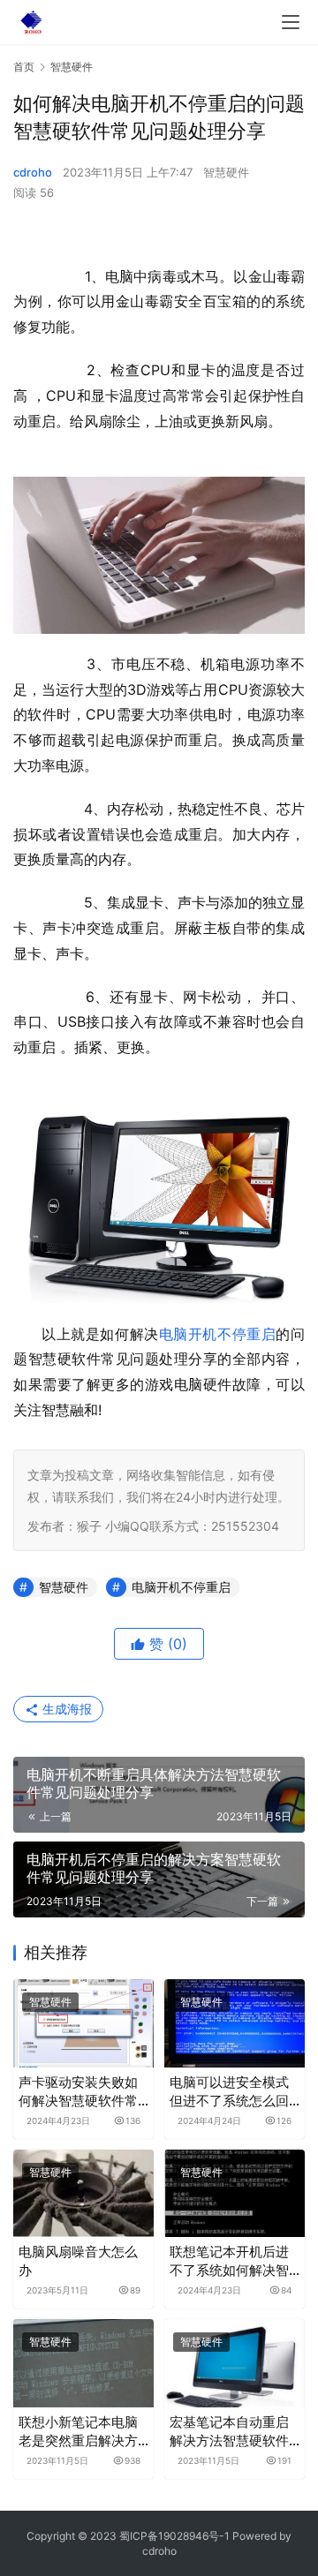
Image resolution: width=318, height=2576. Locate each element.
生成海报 (65, 1709)
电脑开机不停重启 (218, 1334)
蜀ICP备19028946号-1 (174, 2536)
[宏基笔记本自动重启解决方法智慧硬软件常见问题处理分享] (235, 2363)
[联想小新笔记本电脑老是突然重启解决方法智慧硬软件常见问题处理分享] (83, 2363)
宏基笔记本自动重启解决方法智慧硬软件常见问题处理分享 (229, 2432)
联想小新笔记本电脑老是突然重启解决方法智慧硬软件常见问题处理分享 (78, 2432)
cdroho (33, 172)
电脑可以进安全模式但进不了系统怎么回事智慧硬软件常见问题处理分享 (229, 2092)
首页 (24, 67)
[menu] (291, 22)
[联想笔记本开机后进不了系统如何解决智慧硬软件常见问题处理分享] (235, 2193)
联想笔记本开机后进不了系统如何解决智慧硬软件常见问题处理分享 (229, 2261)
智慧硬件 (226, 172)
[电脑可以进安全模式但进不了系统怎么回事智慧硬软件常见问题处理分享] (235, 2023)
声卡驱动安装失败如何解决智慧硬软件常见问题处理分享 (78, 2092)
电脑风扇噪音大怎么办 (78, 2261)
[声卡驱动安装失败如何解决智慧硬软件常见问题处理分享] (83, 2023)
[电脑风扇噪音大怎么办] (83, 2193)
